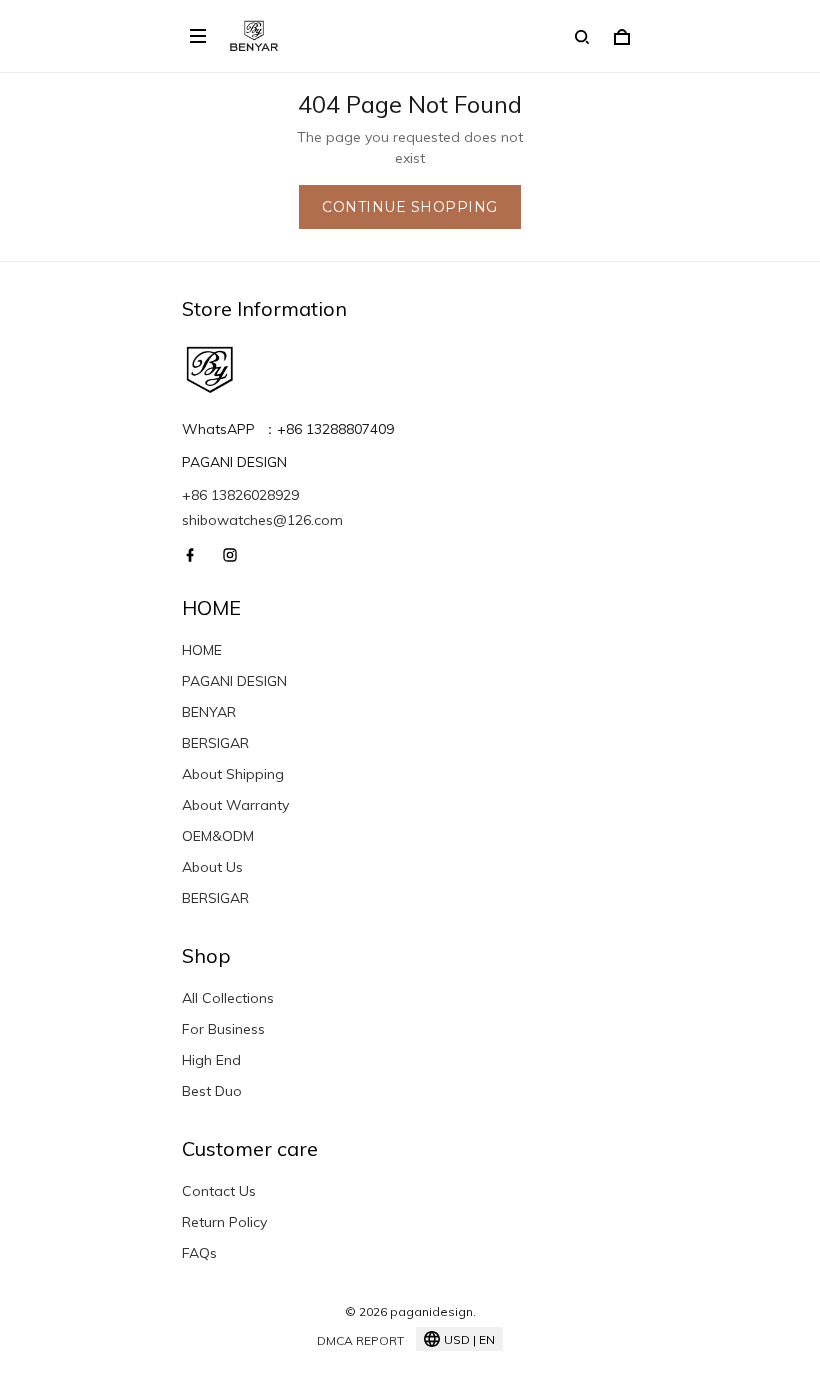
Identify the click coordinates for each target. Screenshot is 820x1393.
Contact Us (219, 1191)
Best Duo (212, 1091)
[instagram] (236, 555)
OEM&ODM (218, 836)
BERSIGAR (215, 743)
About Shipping (233, 774)
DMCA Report (360, 1340)
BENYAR (209, 712)
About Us (212, 867)
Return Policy (224, 1222)
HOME (202, 650)
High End (211, 1060)
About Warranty (235, 805)
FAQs (199, 1253)
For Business (223, 1029)
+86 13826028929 (240, 495)
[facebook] (196, 555)
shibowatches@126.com (262, 520)
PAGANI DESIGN (234, 681)
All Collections (228, 998)
